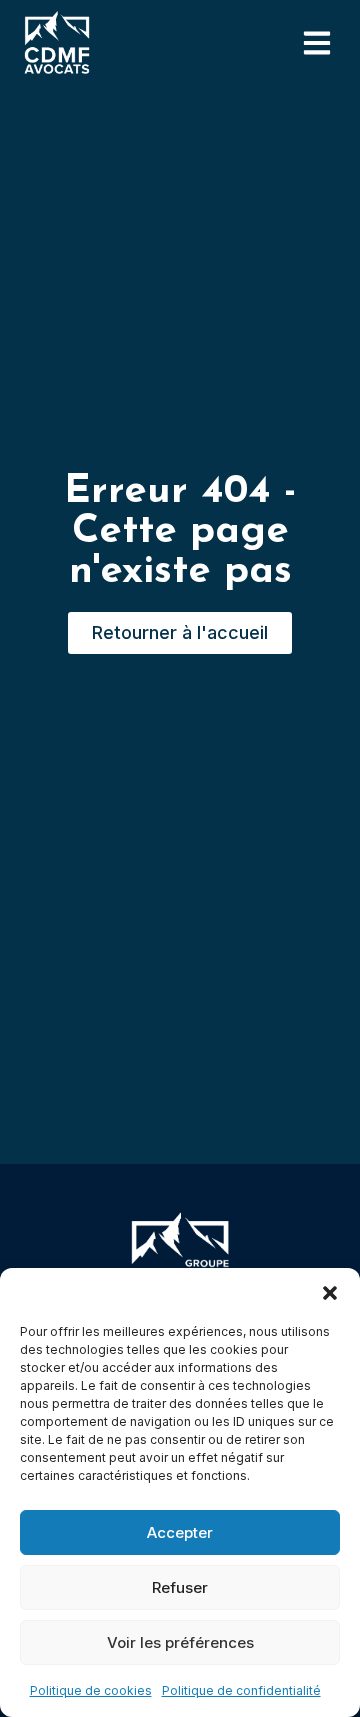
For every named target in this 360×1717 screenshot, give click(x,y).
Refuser (180, 1587)
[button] (330, 1293)
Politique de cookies (91, 1690)
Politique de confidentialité (241, 1690)
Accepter (180, 1532)
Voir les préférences (180, 1642)
